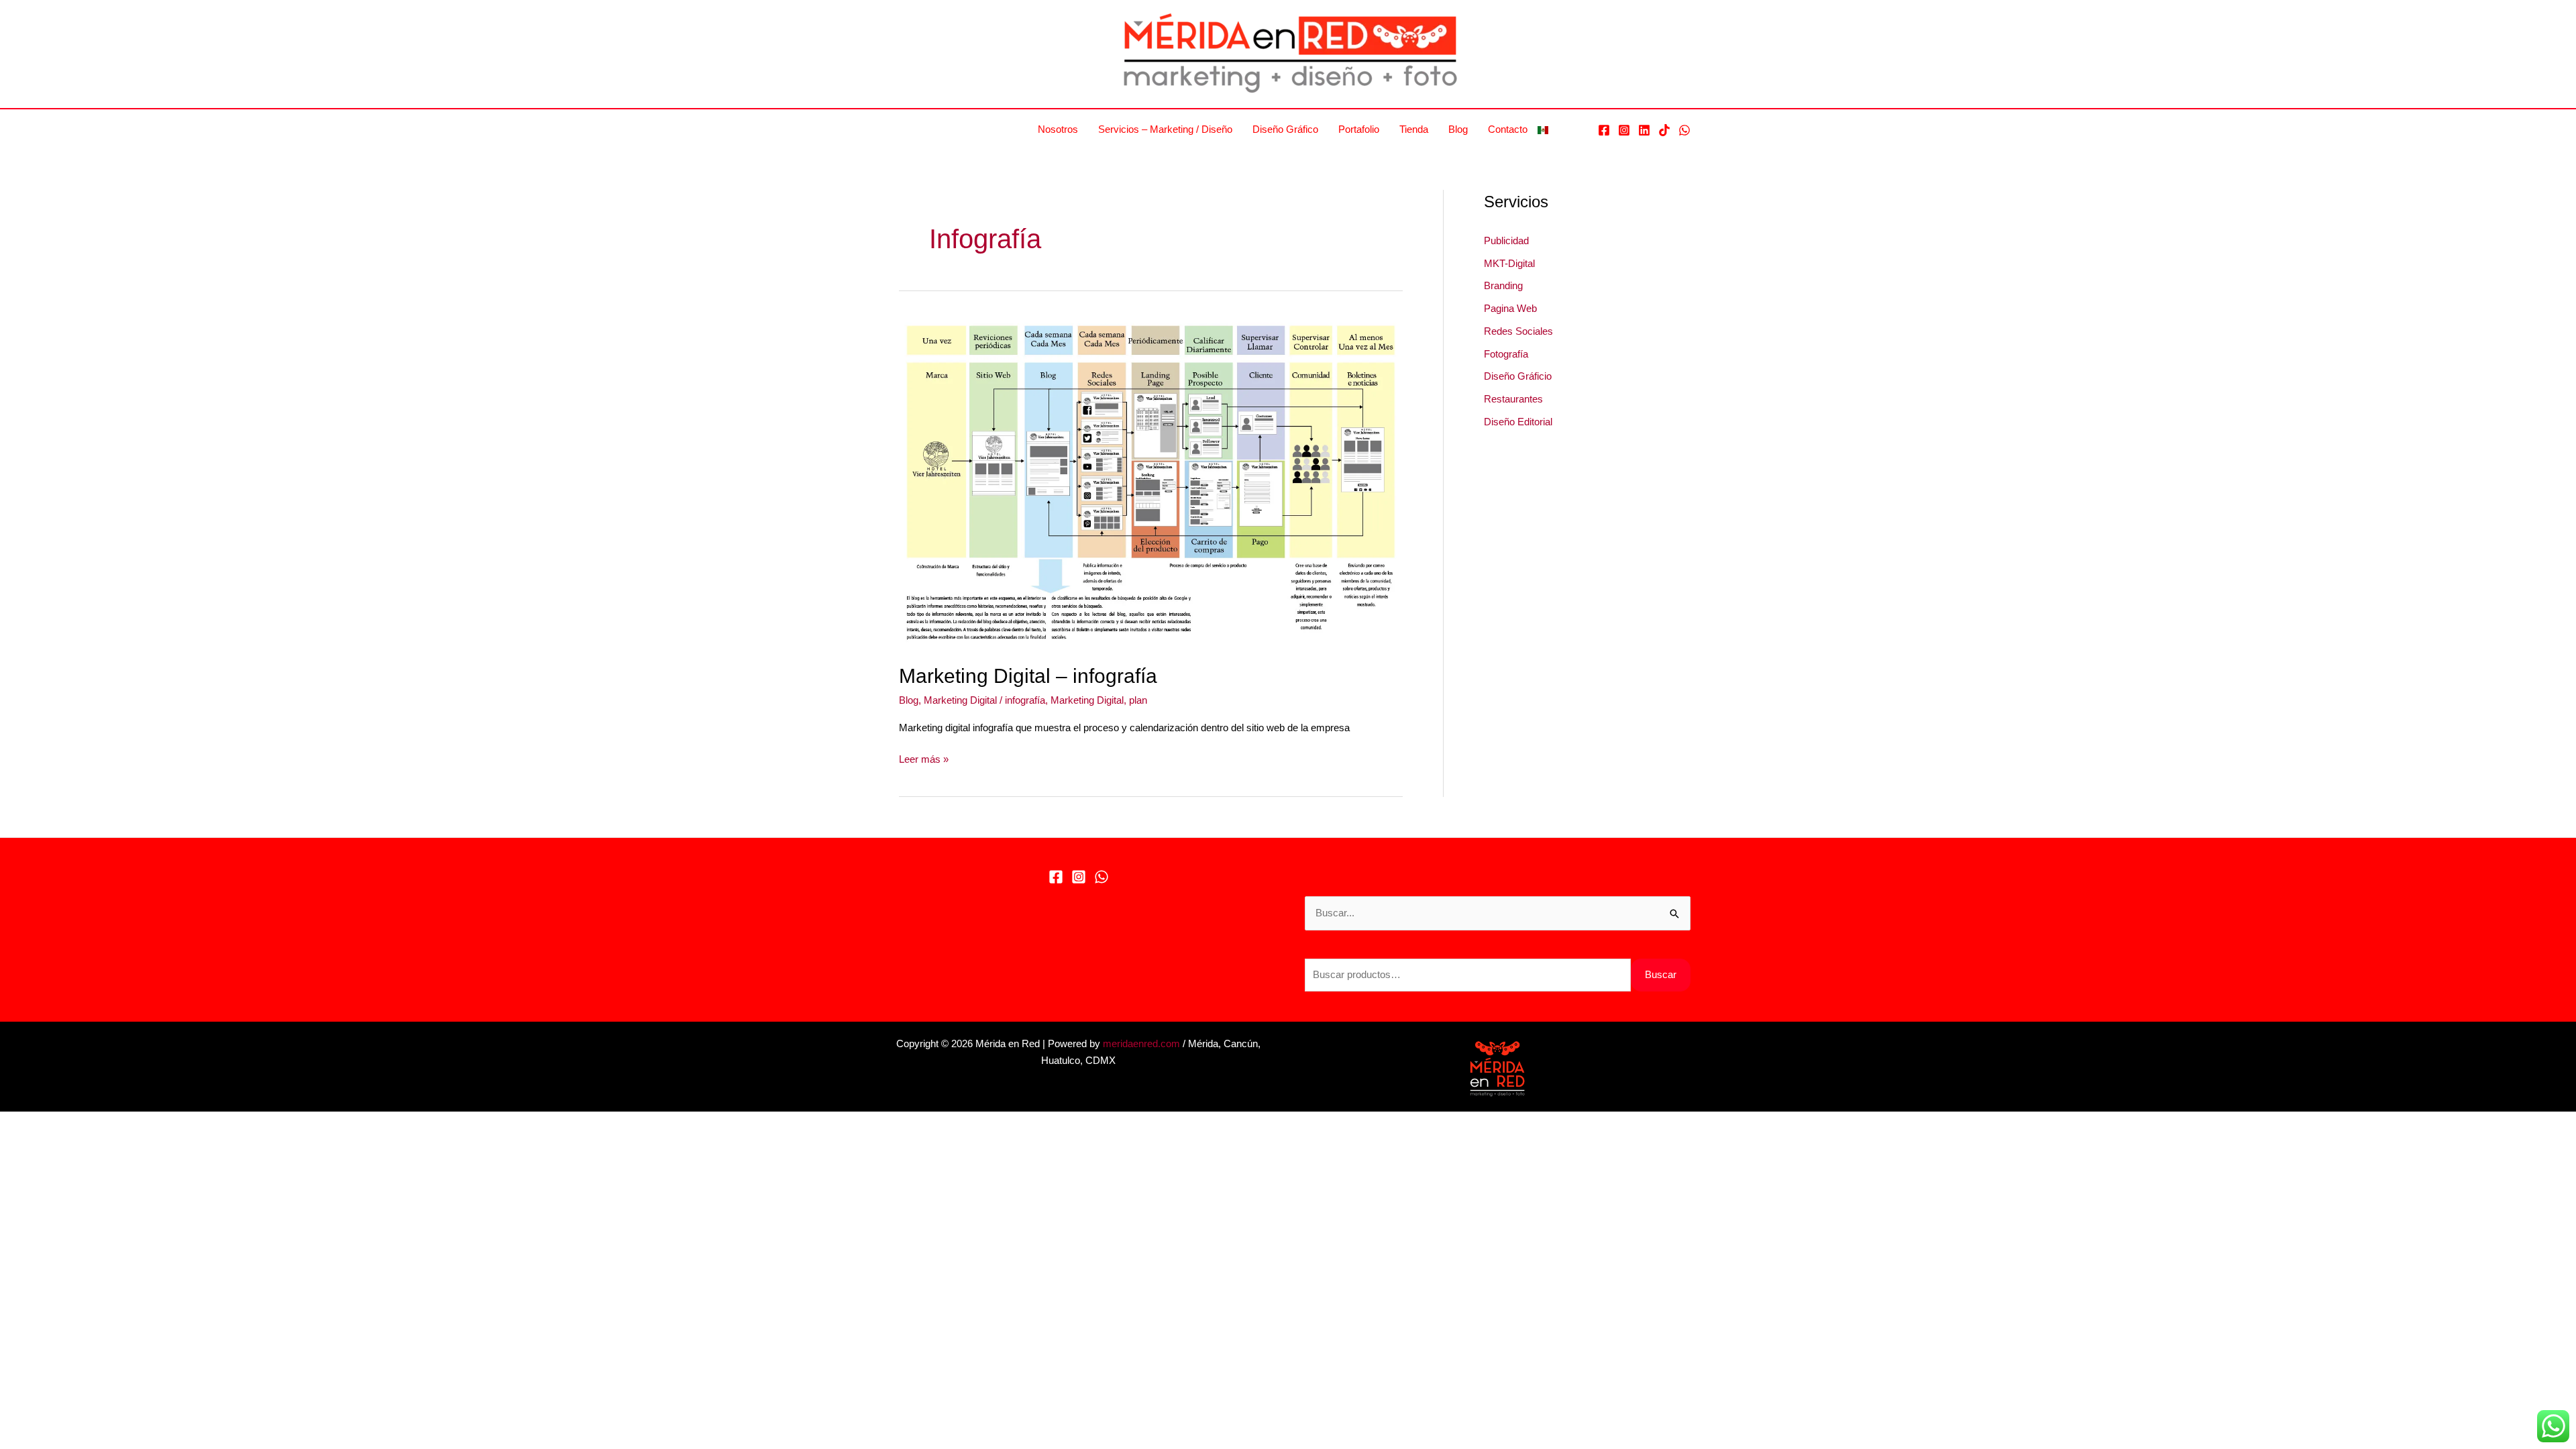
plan (1138, 700)
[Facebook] (1604, 130)
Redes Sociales (1518, 331)
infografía (1025, 700)
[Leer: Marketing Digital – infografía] (1151, 481)
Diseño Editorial (1518, 422)
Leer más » (924, 760)
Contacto (1508, 129)
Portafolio (1359, 129)
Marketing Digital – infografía (1028, 676)
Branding (1503, 285)
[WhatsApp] (1684, 130)
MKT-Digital (1509, 263)
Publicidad (1506, 240)
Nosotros (1058, 129)
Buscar (1661, 974)
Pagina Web (1510, 308)
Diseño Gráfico (1285, 129)
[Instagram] (1624, 130)
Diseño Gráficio (1518, 376)
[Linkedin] (1644, 130)
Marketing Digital (960, 700)
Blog (1458, 129)
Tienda (1414, 129)
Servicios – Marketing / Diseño (1165, 129)
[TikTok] (1664, 130)
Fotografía (1506, 354)
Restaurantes (1513, 399)
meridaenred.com (1141, 1043)
